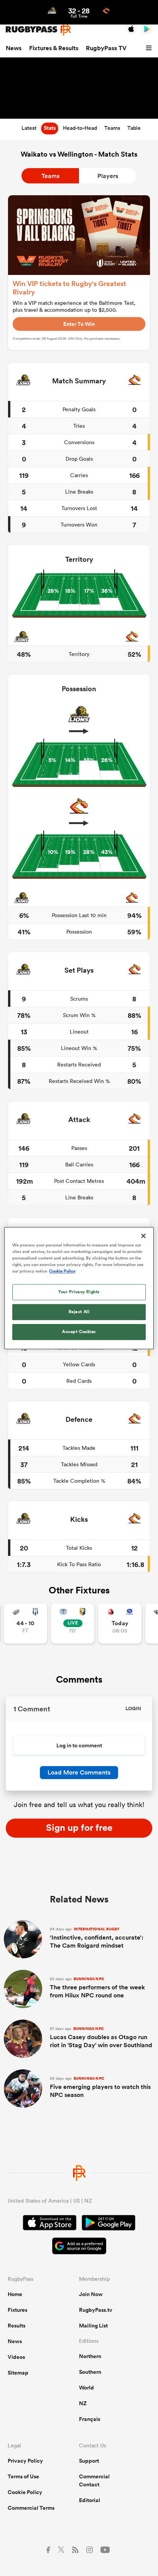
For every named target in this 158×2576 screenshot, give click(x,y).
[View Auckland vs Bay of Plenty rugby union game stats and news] (73, 1623)
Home (15, 2294)
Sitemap (18, 2373)
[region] (79, 1288)
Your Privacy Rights (79, 1292)
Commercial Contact (94, 2480)
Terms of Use (23, 2476)
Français (90, 2419)
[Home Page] (38, 29)
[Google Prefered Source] (79, 2247)
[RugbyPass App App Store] (50, 2224)
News (14, 48)
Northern (90, 2356)
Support (89, 2461)
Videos (16, 2357)
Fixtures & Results (54, 48)
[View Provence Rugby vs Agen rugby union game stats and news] (26, 1623)
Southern (90, 2372)
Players (108, 176)
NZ (83, 2403)
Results (16, 2326)
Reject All (79, 1312)
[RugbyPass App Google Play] (109, 2224)
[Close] (143, 1236)
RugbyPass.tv (96, 2310)
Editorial (90, 2500)
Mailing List (93, 2326)
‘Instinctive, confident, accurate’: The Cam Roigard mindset (97, 1938)
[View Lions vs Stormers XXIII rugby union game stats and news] (120, 1623)
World (86, 2388)
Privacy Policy (25, 2461)
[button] (150, 48)
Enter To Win (79, 324)
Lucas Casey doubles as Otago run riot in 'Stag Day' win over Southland (101, 2038)
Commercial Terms (31, 2508)
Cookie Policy (25, 2492)
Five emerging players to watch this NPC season (100, 2088)
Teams (50, 176)
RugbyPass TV (106, 48)
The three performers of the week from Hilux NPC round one (97, 1988)
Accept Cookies (79, 1331)
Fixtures (17, 2310)
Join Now (91, 2294)
